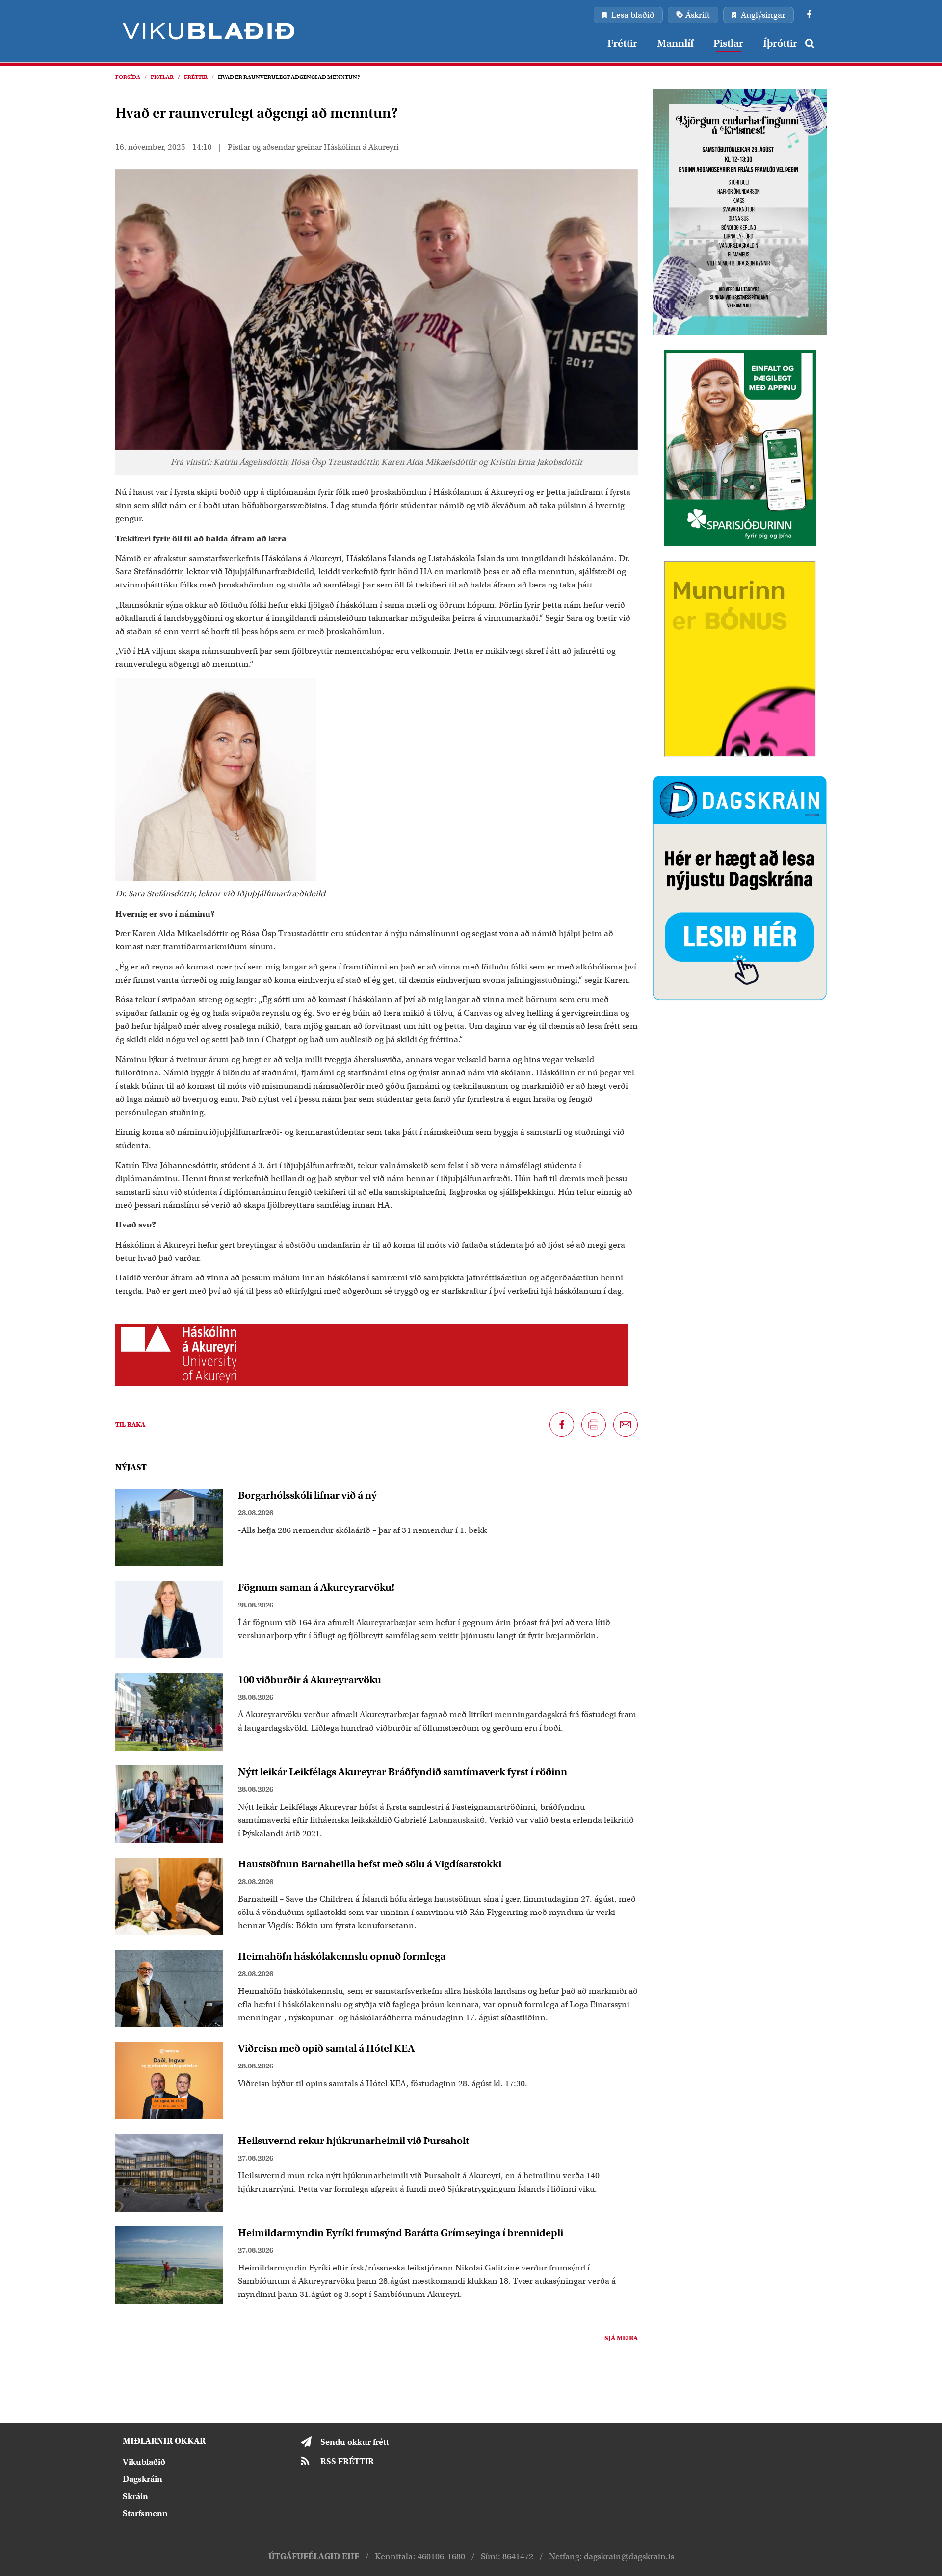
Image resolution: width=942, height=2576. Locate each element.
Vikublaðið (144, 2462)
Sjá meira (621, 2338)
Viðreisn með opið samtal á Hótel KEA (326, 2048)
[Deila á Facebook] (562, 1425)
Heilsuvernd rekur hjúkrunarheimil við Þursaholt (353, 2141)
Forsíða (128, 77)
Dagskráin (143, 2479)
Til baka (130, 1424)
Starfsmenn (145, 2513)
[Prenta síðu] (594, 1425)
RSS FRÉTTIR (347, 2461)
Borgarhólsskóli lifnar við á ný (307, 1495)
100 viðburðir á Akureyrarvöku (310, 1680)
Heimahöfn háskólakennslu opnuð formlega (342, 1956)
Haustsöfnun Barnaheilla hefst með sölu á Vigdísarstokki (370, 1864)
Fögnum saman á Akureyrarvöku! (316, 1587)
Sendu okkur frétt (355, 2442)
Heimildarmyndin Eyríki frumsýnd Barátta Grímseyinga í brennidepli (401, 2233)
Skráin (135, 2496)
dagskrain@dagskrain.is (629, 2557)
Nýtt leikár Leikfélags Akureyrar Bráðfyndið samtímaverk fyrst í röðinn (403, 1772)
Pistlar (162, 77)
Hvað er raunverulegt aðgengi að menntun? (289, 77)
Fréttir (196, 77)
